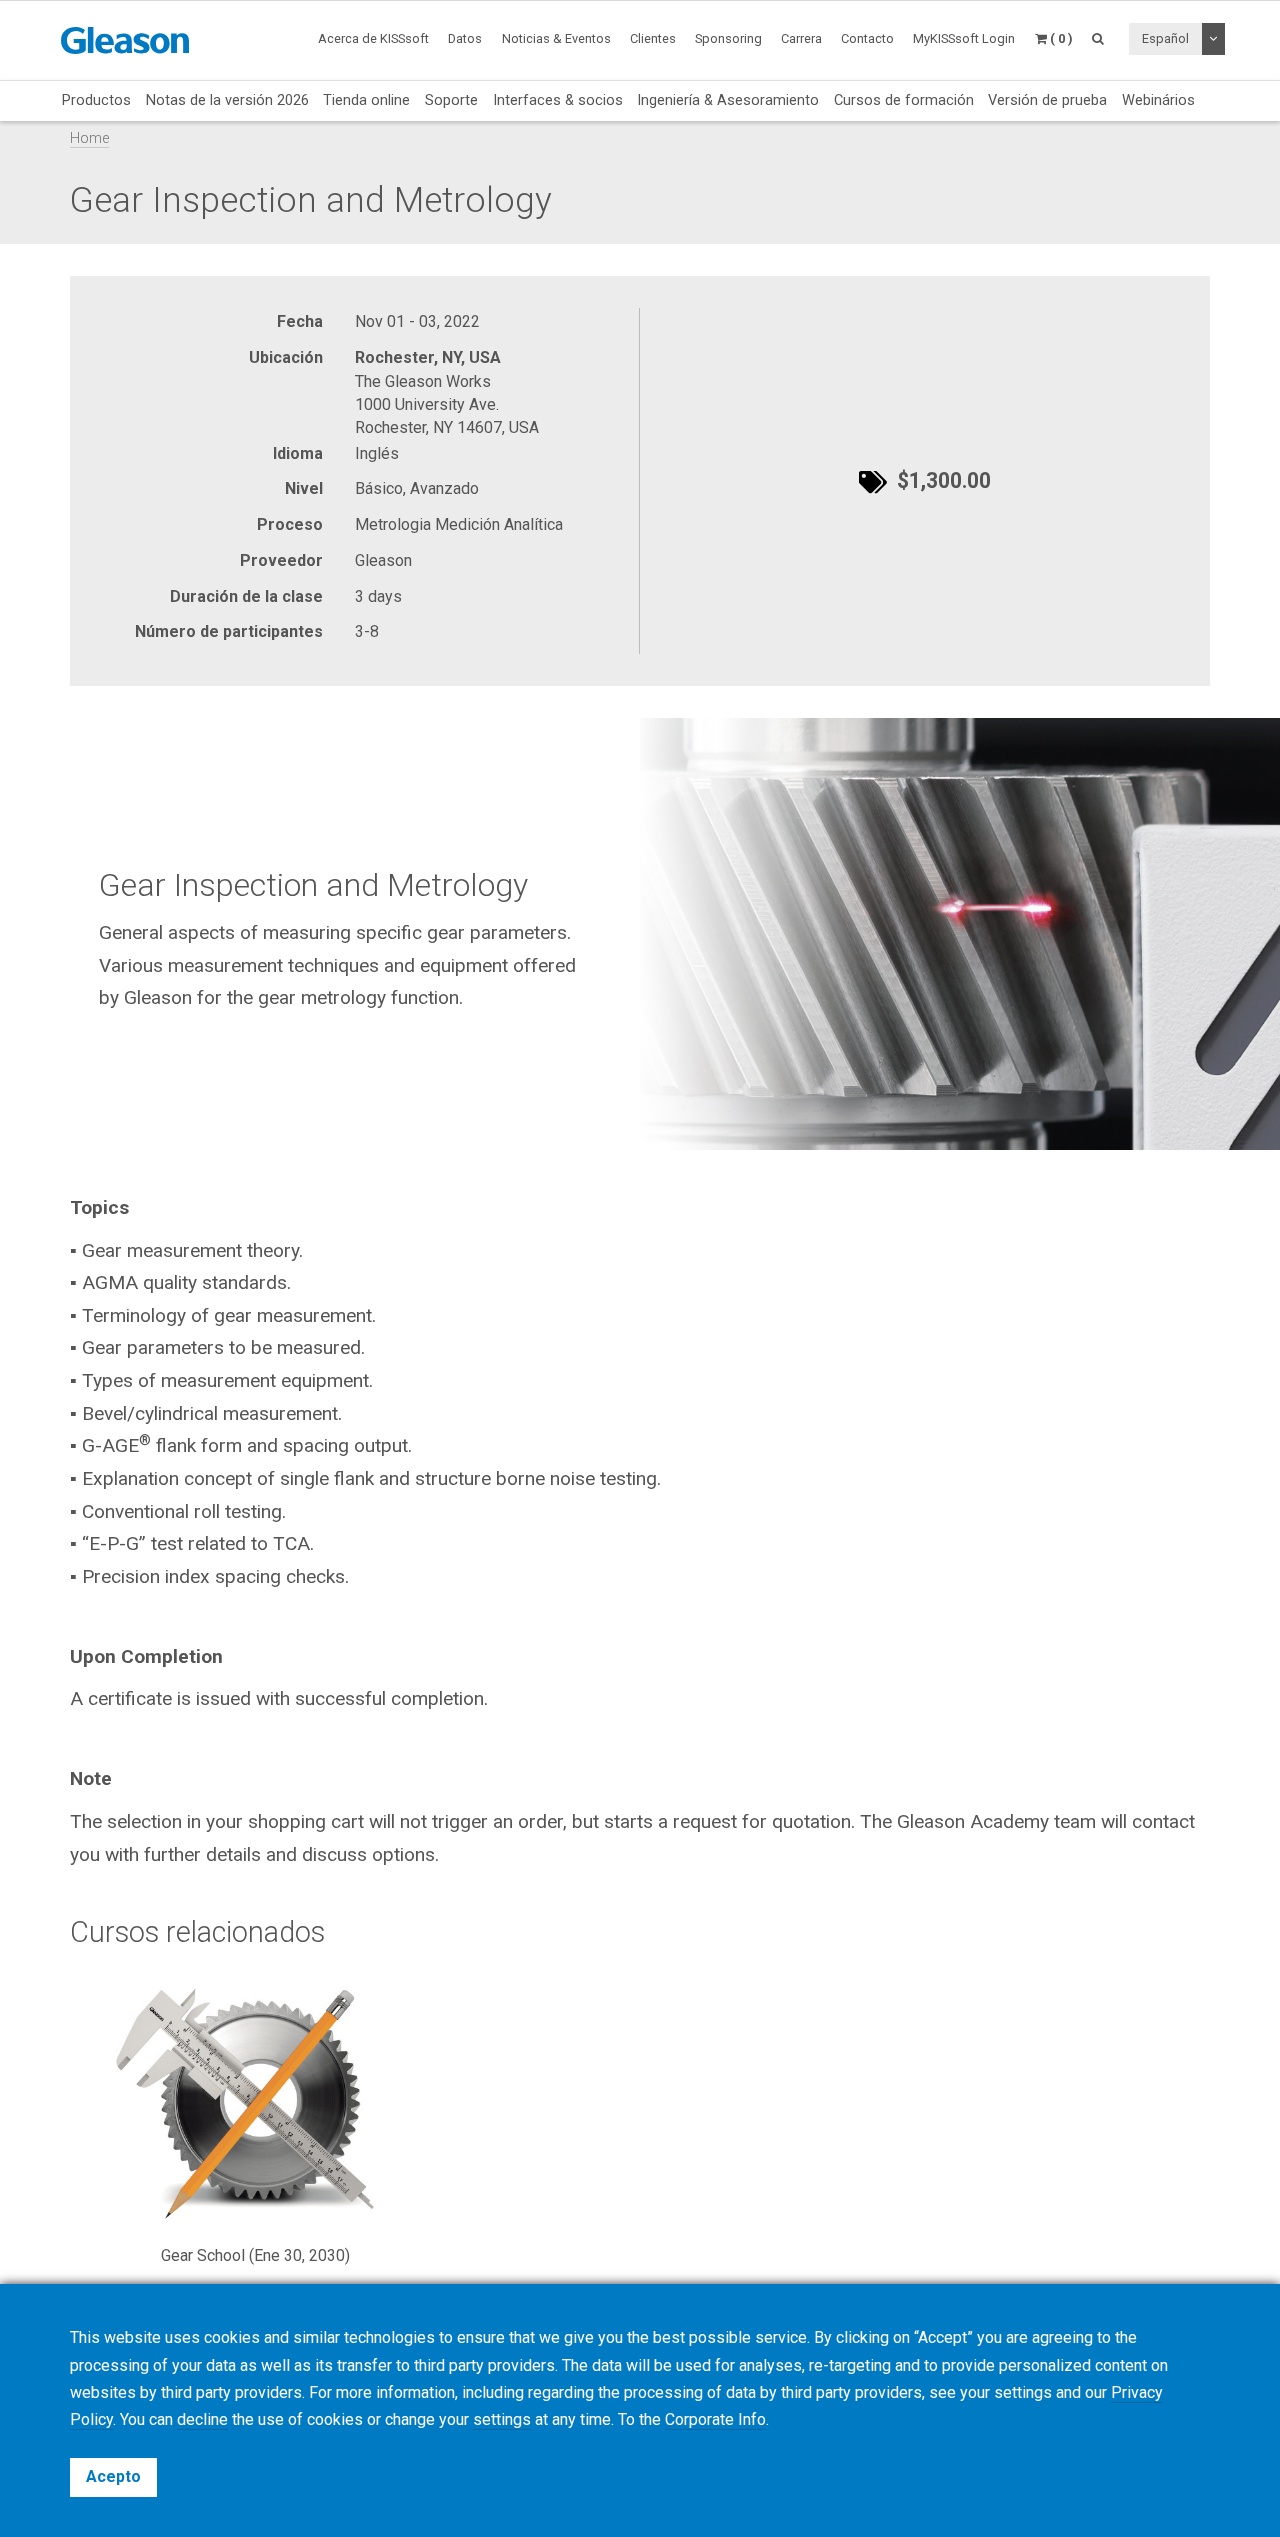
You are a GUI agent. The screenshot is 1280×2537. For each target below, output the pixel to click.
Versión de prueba (1047, 100)
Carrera (801, 38)
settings (502, 2419)
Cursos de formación (904, 100)
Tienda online (366, 100)
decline (202, 2419)
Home (89, 138)
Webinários (1158, 100)
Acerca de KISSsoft (373, 38)
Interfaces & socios (558, 100)
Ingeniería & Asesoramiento (728, 100)
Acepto (113, 2476)
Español (1165, 38)
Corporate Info (715, 2419)
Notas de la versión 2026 (227, 100)
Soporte (451, 100)
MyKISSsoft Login (964, 38)
